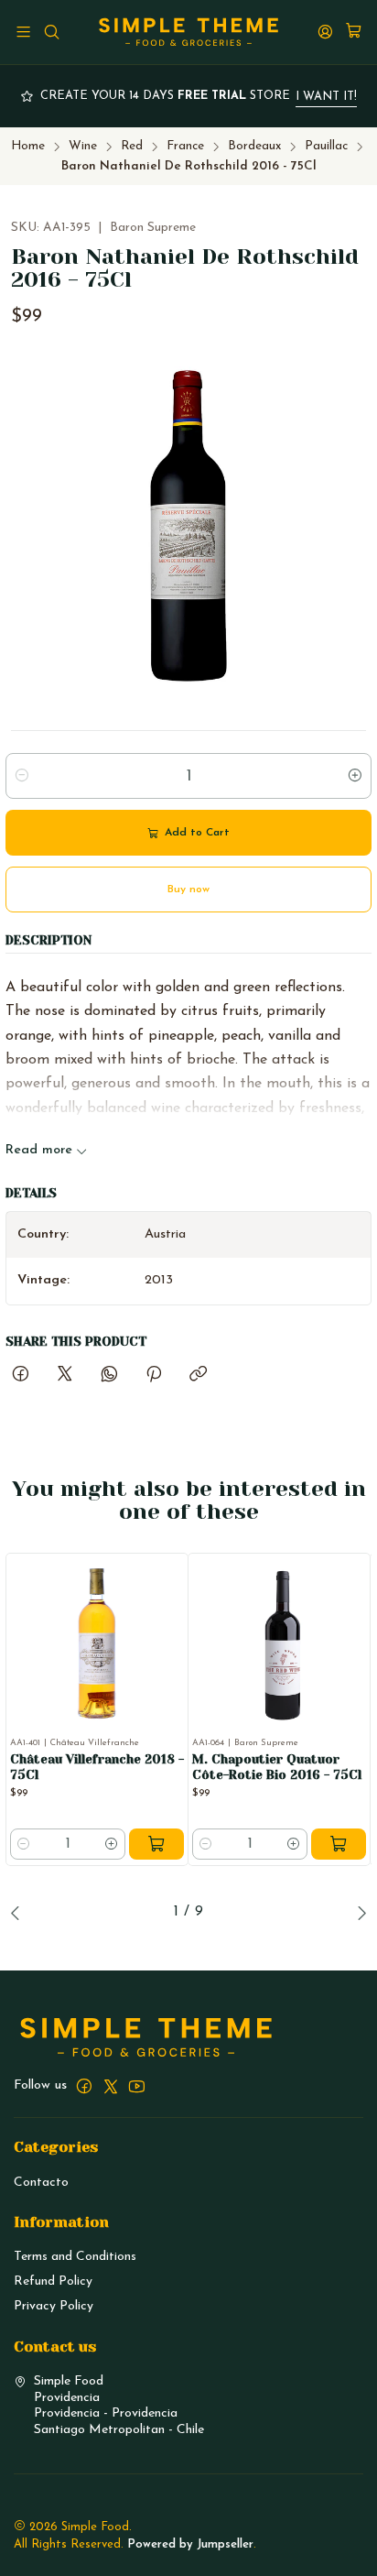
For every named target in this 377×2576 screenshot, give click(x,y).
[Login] (325, 32)
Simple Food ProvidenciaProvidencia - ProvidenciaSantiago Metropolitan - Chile (119, 2406)
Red (132, 146)
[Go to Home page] (188, 32)
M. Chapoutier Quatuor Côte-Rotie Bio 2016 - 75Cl (277, 1767)
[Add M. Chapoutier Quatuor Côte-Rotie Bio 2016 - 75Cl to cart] (339, 1844)
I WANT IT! (326, 97)
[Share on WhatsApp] (109, 1376)
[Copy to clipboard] (198, 1376)
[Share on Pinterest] (154, 1376)
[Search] (51, 32)
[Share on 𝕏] (65, 1376)
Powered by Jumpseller (190, 2544)
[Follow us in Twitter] (111, 2086)
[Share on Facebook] (21, 1376)
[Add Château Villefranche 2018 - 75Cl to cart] (156, 1844)
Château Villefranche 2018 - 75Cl (97, 1767)
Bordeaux (254, 146)
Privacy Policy (54, 2306)
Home (28, 146)
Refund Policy (53, 2281)
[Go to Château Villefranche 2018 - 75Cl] (97, 1644)
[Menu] (23, 32)
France (185, 146)
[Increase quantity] (355, 776)
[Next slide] (358, 1913)
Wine (83, 146)
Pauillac (326, 146)
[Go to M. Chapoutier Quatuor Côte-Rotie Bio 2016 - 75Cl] (279, 1644)
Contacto (41, 2183)
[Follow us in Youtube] (137, 2086)
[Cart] (354, 32)
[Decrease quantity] (22, 776)
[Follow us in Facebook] (84, 2086)
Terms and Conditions (75, 2257)
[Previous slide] (19, 1913)
